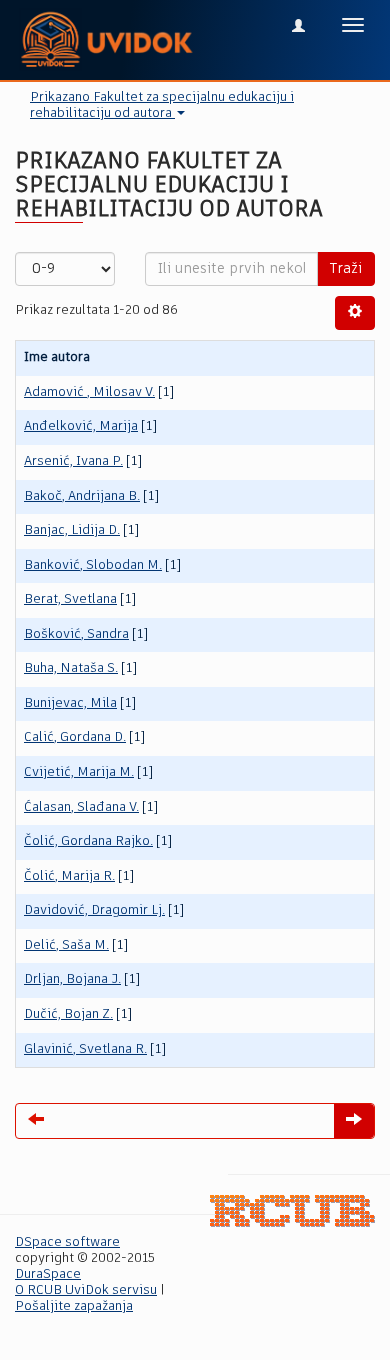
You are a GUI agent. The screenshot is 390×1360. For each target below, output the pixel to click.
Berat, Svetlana (70, 599)
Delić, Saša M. (66, 945)
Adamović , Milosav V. (89, 392)
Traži (346, 269)
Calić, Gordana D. (75, 737)
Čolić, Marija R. (69, 876)
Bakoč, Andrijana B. (82, 496)
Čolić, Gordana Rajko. (88, 841)
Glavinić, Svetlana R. (85, 1049)
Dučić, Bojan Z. (68, 1014)
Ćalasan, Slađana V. (81, 807)
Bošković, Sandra (76, 634)
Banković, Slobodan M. (93, 565)
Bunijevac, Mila (70, 703)
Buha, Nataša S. (71, 668)
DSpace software (67, 1242)
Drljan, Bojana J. (72, 979)
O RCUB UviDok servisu (86, 1290)
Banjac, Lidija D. (72, 530)
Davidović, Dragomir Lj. (94, 910)
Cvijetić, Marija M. (79, 772)
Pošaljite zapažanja (74, 1306)
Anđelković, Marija (81, 426)
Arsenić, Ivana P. (73, 461)
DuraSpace (48, 1274)
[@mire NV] (292, 1211)
